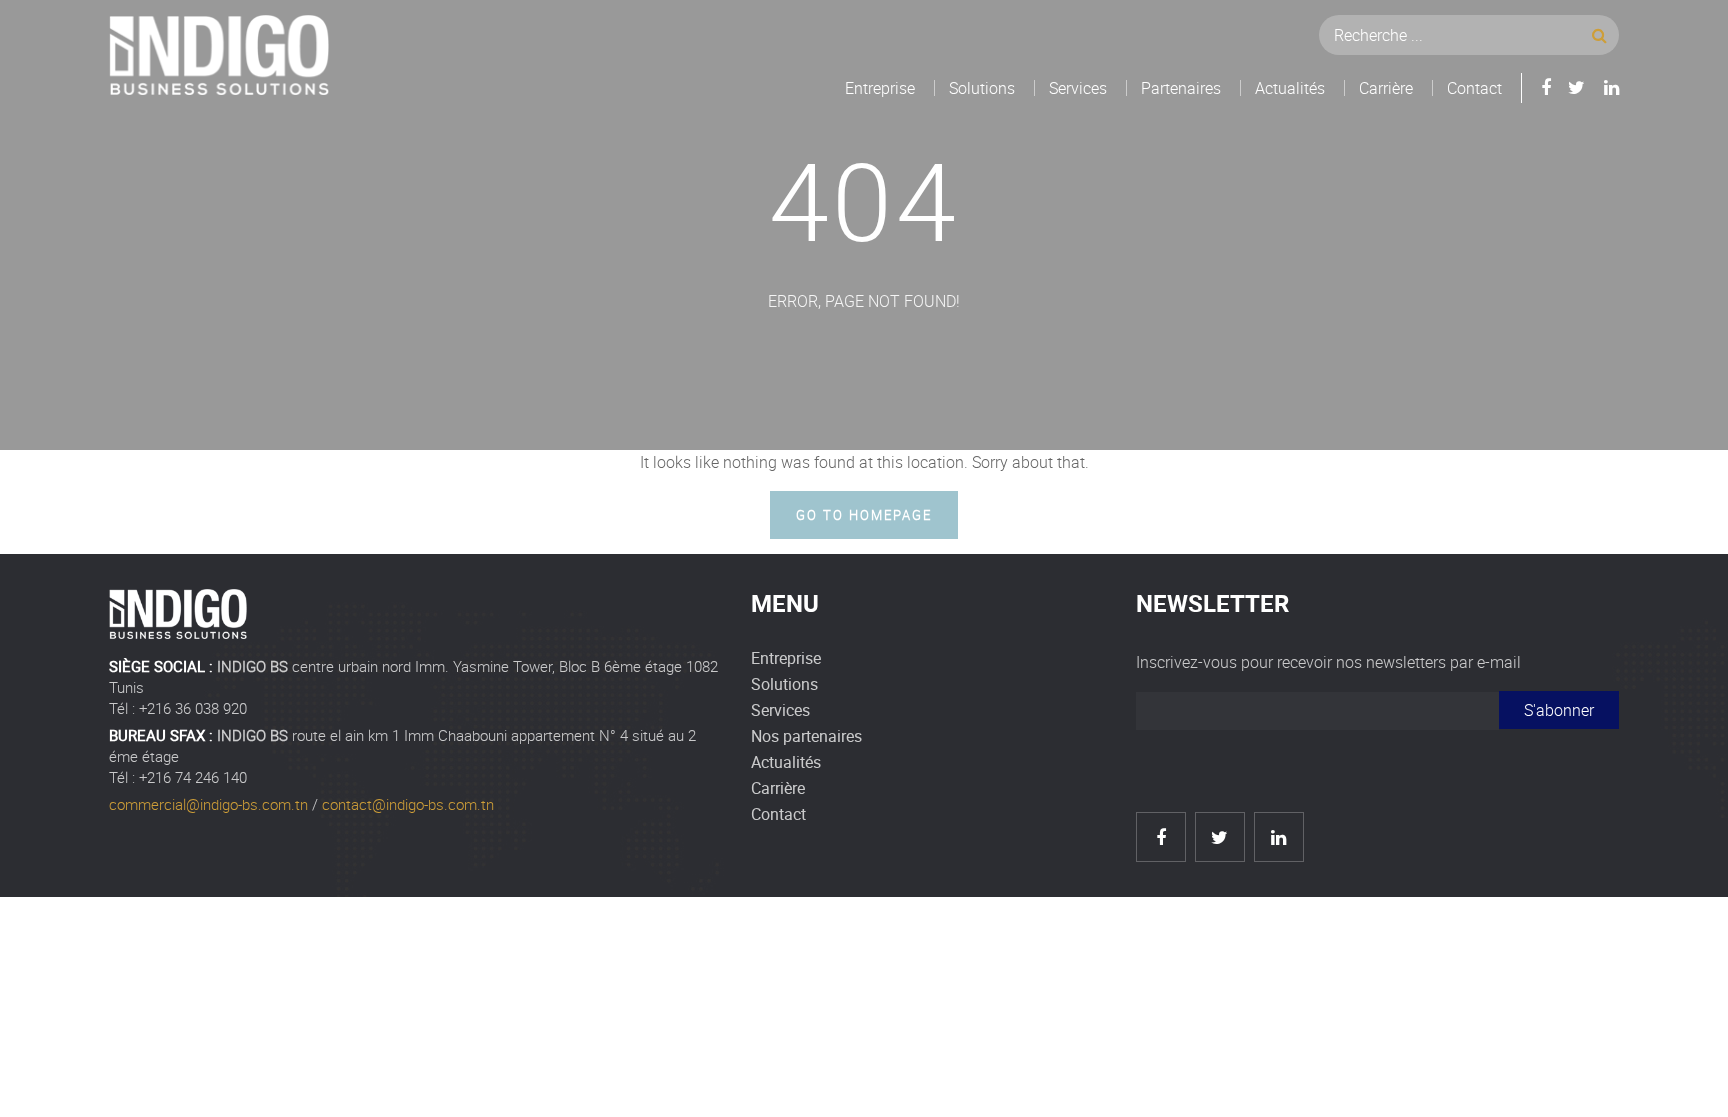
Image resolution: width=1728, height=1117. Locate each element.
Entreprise (880, 88)
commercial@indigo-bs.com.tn (208, 804)
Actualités (1290, 88)
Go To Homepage (863, 515)
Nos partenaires (806, 736)
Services (1078, 88)
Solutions (982, 88)
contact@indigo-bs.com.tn (408, 804)
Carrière (1386, 88)
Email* (1317, 718)
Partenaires (1181, 88)
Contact (1474, 88)
